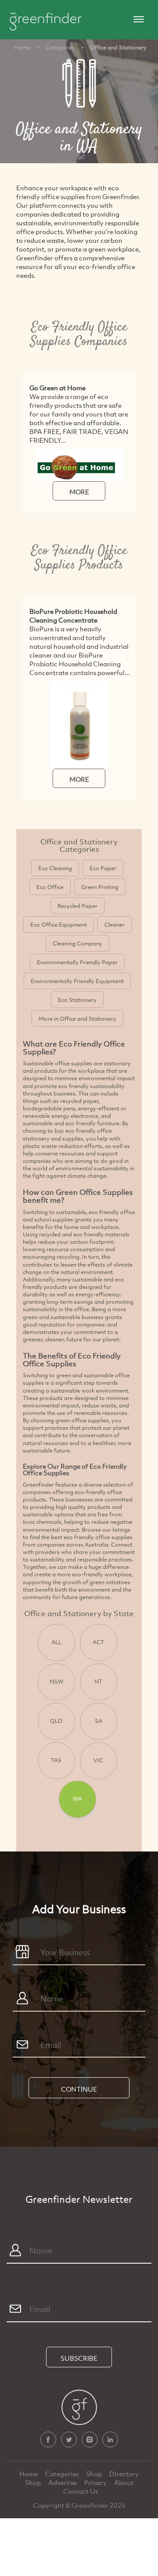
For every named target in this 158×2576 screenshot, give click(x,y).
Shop (94, 2474)
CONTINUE (79, 2089)
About (124, 2482)
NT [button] (98, 1681)
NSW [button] (56, 1681)
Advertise (63, 2482)
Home (22, 47)
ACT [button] (98, 1642)
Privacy (96, 2482)
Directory (124, 2474)
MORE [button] (79, 492)
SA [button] (99, 1721)
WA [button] (77, 1799)
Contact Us (81, 2491)
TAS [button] (56, 1760)
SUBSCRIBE (79, 2358)
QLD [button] (56, 1721)
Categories (60, 47)
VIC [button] (98, 1760)
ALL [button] (56, 1642)
